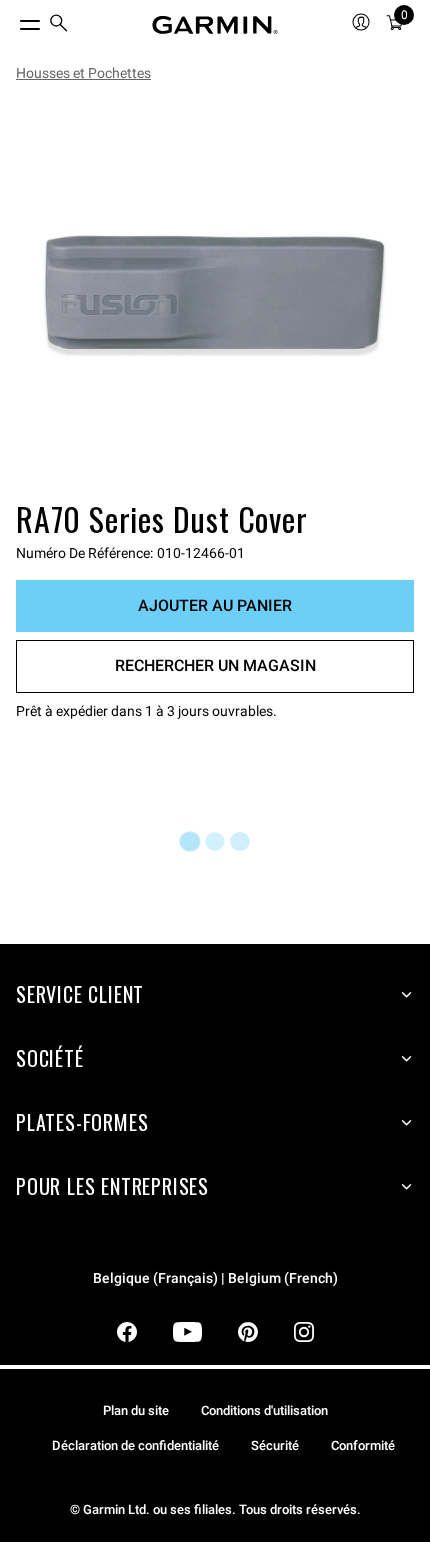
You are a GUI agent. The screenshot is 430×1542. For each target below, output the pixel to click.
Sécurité (275, 1445)
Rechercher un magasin (215, 665)
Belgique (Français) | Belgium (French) (215, 1278)
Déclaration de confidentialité (135, 1445)
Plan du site (136, 1410)
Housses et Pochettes (83, 73)
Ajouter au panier (215, 605)
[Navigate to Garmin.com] (215, 25)
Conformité (363, 1445)
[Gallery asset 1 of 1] (215, 295)
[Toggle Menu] (12, 20)
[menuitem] (59, 25)
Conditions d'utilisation (264, 1410)
